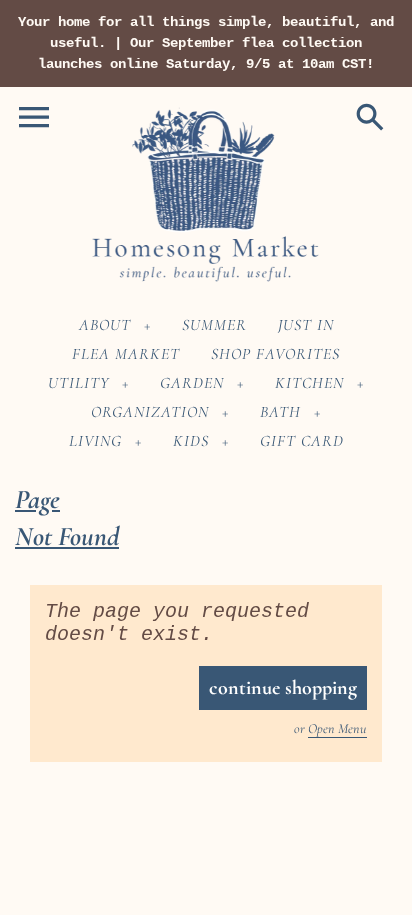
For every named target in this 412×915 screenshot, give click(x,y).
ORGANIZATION (150, 412)
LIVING (95, 441)
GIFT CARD (302, 441)
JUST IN (306, 325)
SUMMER (214, 325)
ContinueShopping (283, 688)
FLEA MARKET (126, 354)
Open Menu (337, 728)
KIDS (191, 441)
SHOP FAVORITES (275, 354)
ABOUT (105, 325)
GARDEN (192, 383)
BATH (280, 412)
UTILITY (78, 383)
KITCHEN (309, 383)
